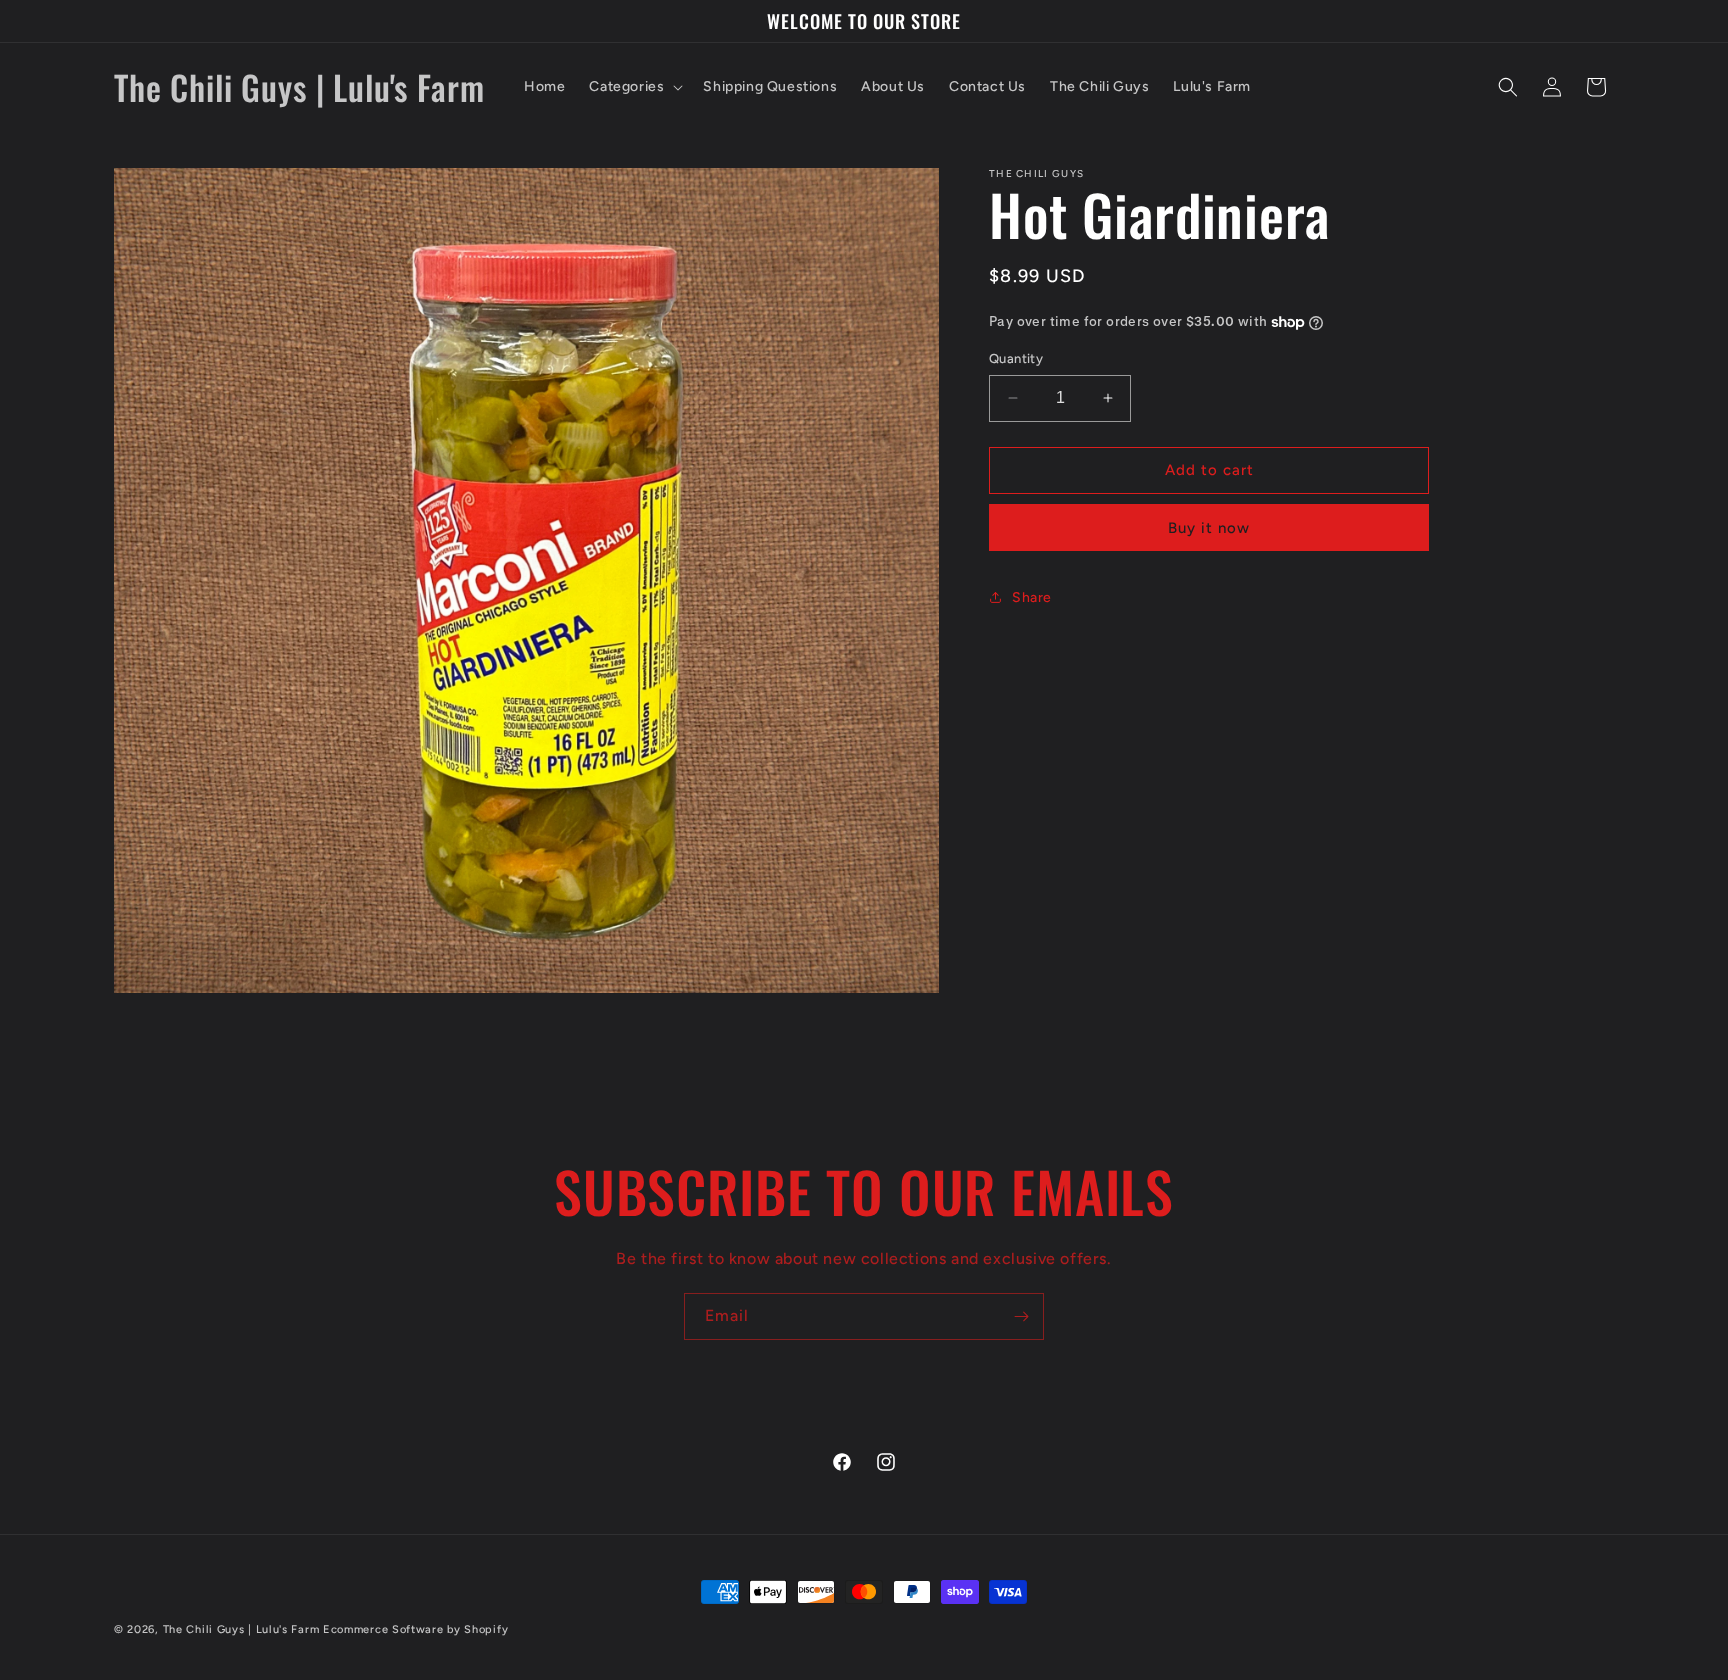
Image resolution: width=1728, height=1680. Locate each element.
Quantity (1016, 358)
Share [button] (1032, 597)
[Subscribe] (1021, 1316)
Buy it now (1209, 527)
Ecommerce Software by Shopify (415, 1629)
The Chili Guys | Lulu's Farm (241, 1629)
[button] (634, 87)
